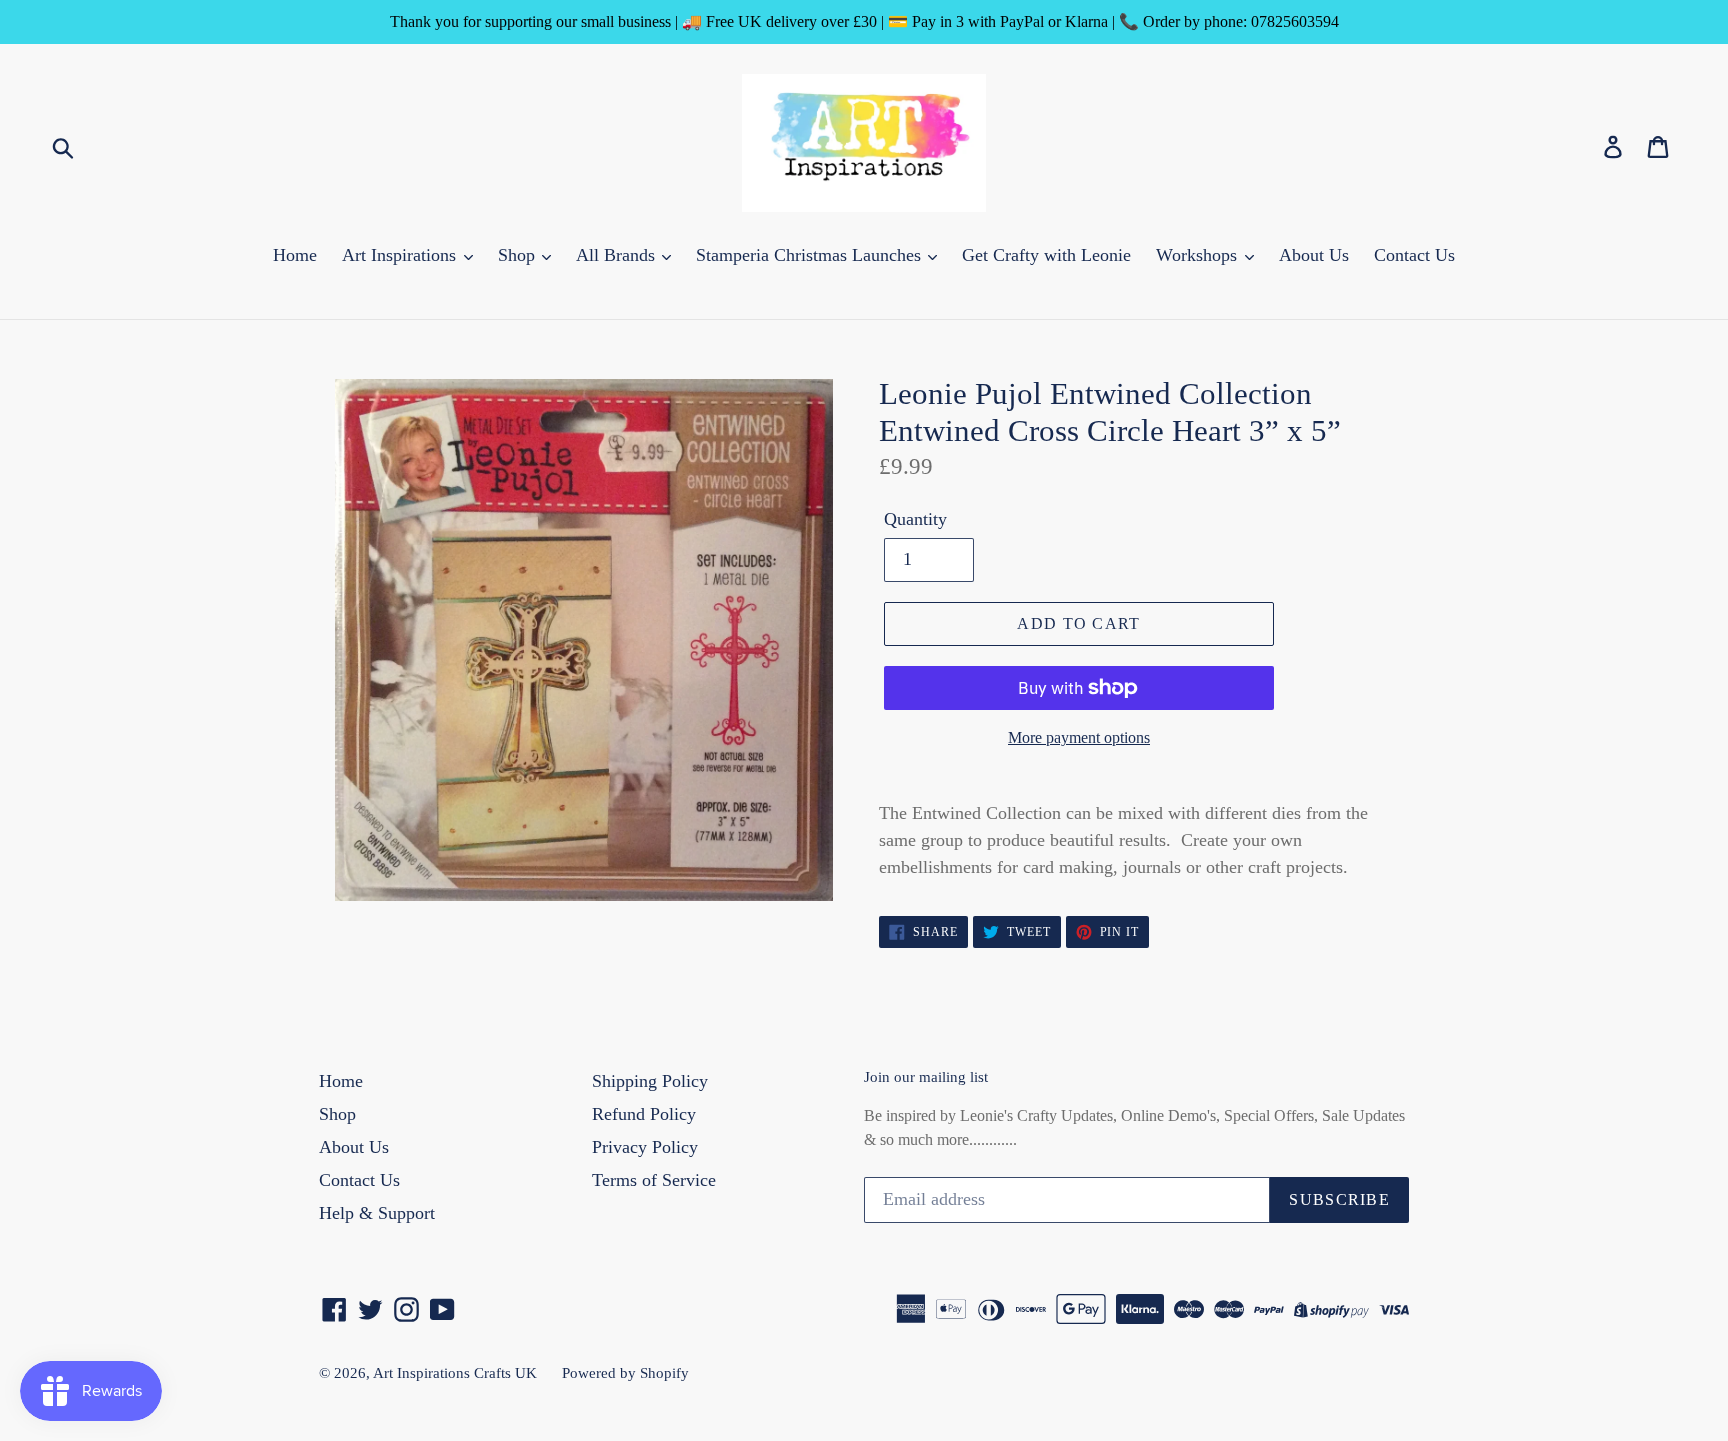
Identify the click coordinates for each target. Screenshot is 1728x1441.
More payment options (1079, 737)
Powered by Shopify (625, 1373)
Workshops (1199, 255)
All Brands (618, 255)
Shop (519, 255)
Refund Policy (644, 1114)
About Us (1314, 255)
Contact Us (1414, 255)
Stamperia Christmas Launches (811, 255)
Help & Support (377, 1213)
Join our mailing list (926, 1077)
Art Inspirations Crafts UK (455, 1373)
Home (295, 255)
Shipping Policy (650, 1081)
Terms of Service (654, 1180)
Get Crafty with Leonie (1046, 255)
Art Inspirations (401, 255)
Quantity (915, 519)
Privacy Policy (645, 1147)
